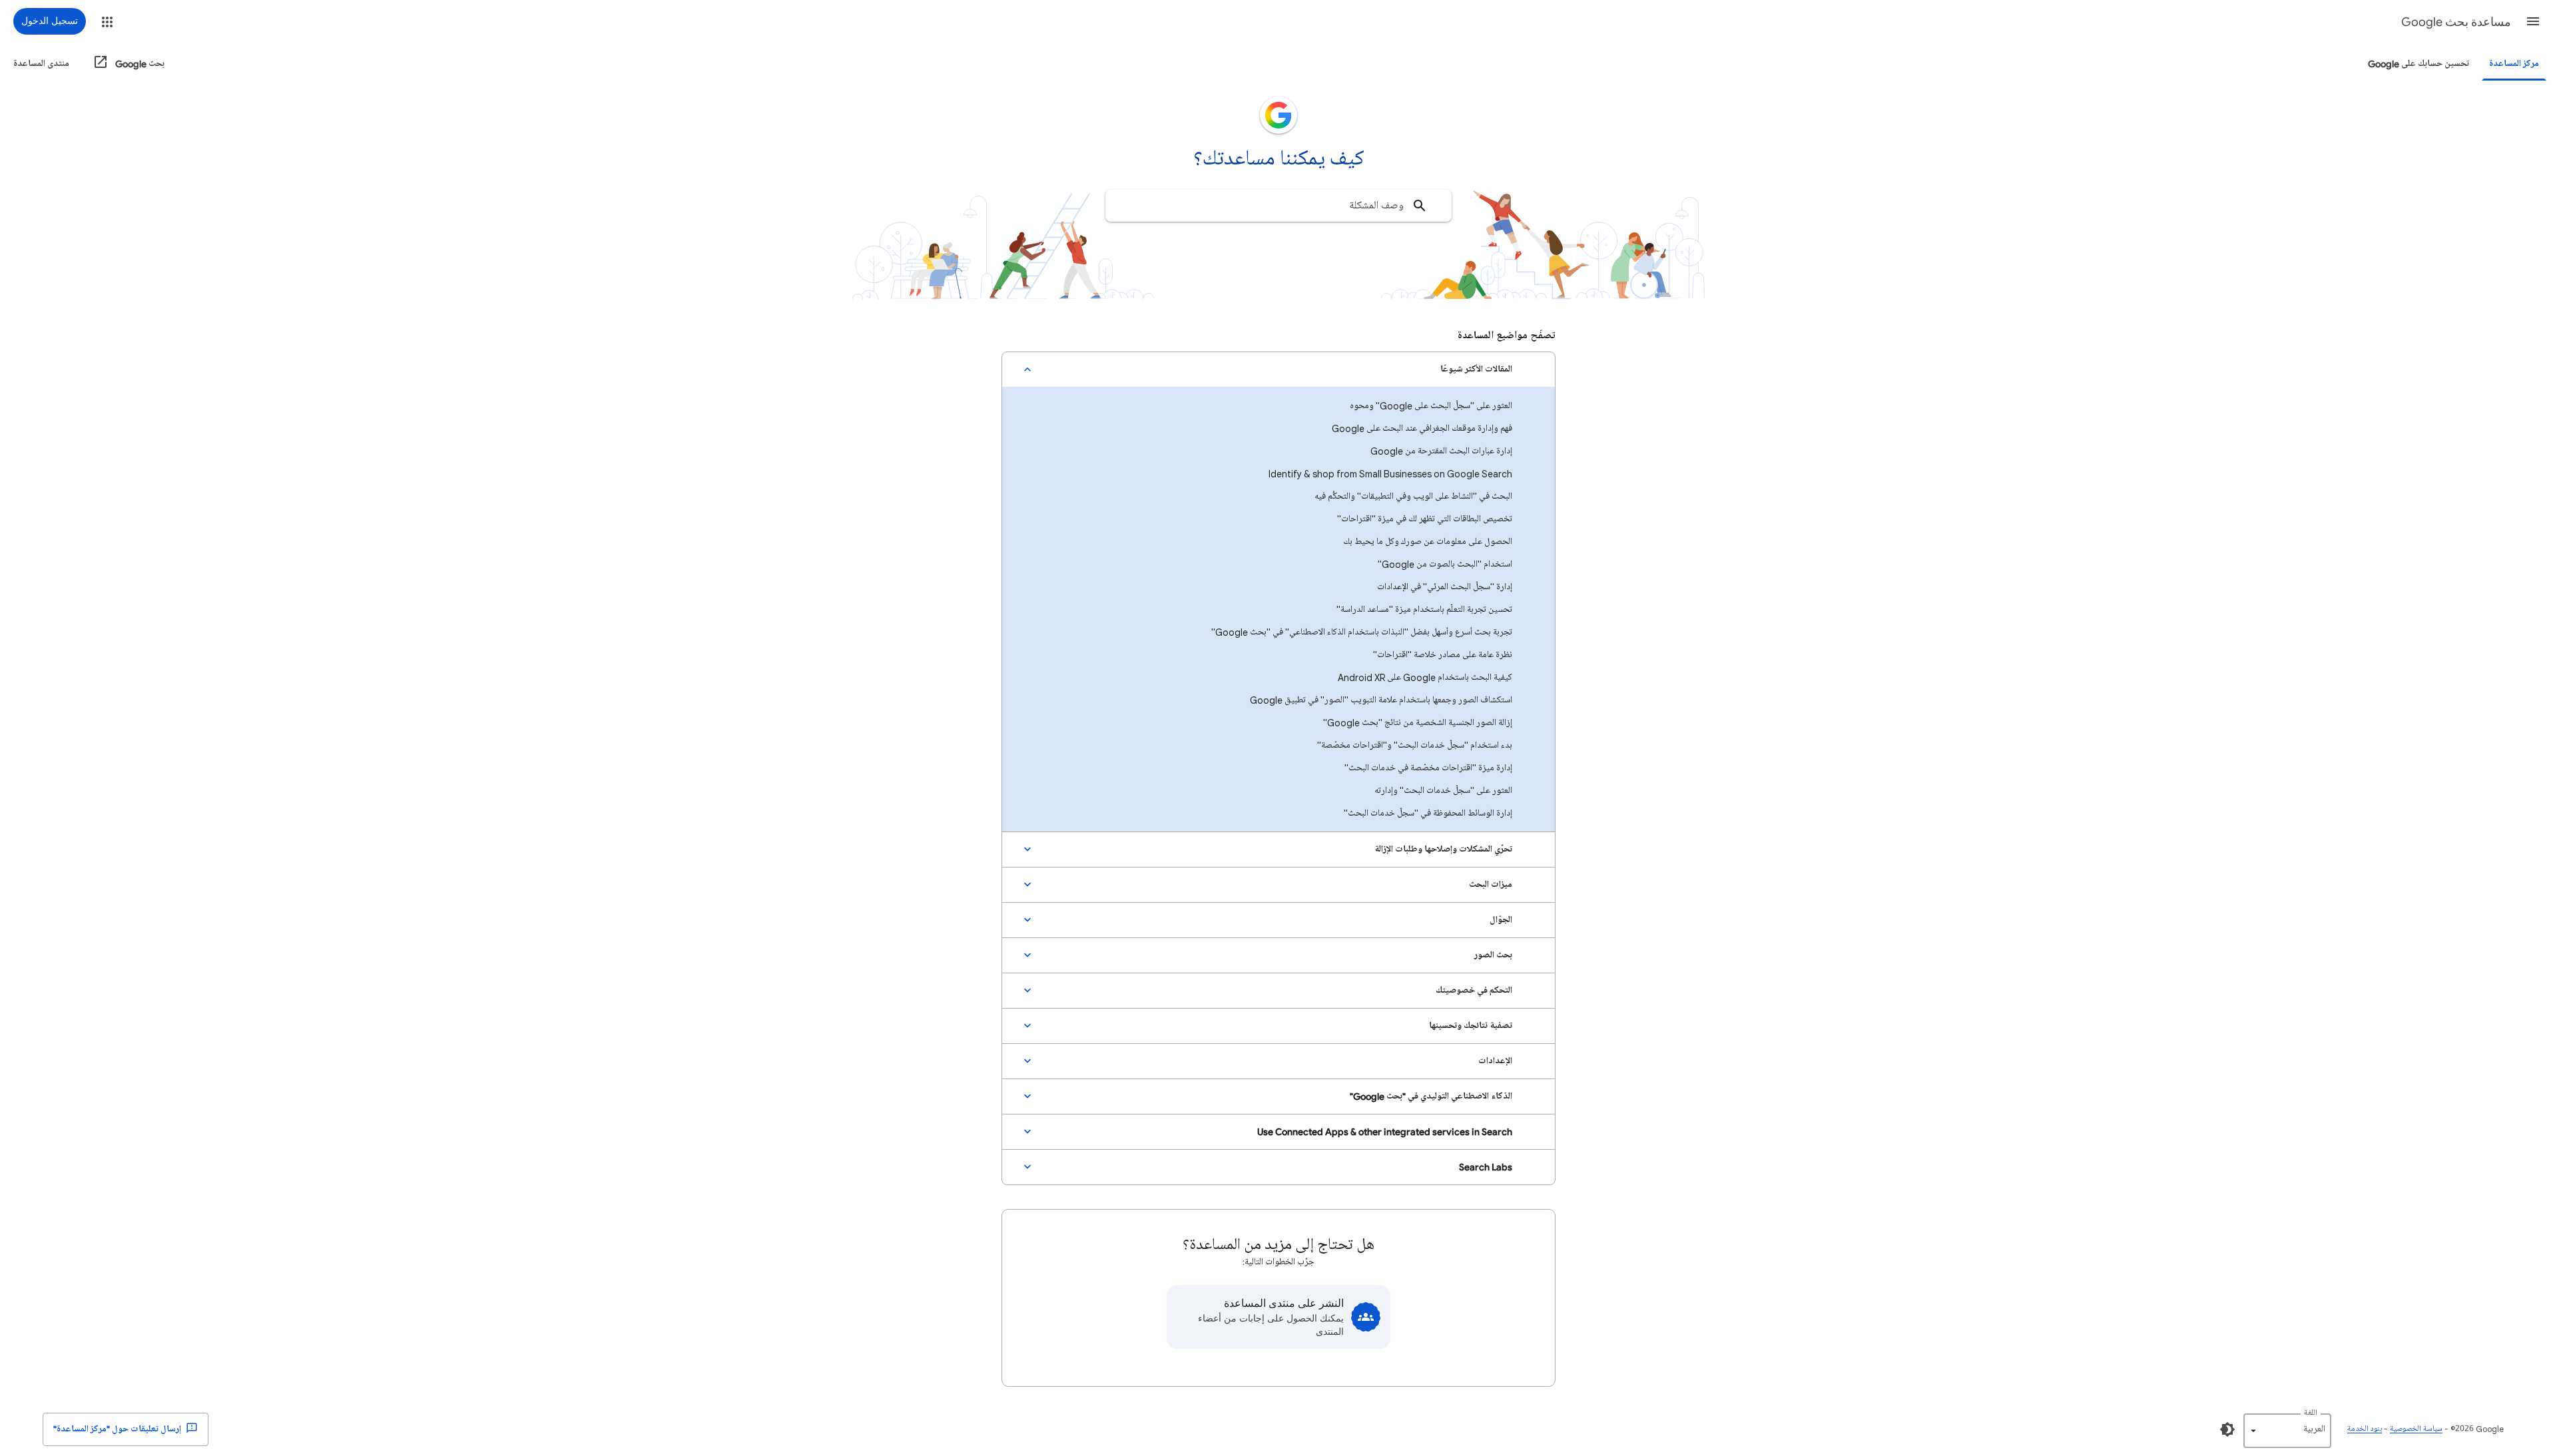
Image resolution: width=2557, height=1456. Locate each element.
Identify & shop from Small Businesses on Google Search (1390, 474)
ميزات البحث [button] (1491, 884)
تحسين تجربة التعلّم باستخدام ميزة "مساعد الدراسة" (1424, 609)
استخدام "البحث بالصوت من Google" (1445, 564)
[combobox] (1278, 206)
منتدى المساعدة (41, 64)
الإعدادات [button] (1495, 1061)
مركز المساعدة (2514, 64)
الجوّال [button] (1501, 920)
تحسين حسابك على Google (2418, 64)
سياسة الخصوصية (2416, 1429)
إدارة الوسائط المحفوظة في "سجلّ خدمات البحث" (1428, 813)
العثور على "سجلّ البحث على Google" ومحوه (1431, 406)
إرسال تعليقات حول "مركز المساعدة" (118, 1429)
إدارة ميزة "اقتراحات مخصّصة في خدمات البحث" (1428, 768)
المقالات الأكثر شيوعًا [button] (1476, 369)
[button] (2533, 21)
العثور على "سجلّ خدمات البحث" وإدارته (1443, 791)
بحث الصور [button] (1493, 955)
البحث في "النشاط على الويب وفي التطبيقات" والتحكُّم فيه (1413, 496)
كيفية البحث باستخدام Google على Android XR (1425, 677)
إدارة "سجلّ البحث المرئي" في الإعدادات (1445, 587)
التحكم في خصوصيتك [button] (1474, 990)
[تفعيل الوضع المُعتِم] (2227, 1429)
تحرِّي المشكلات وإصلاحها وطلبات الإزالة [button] (1443, 849)
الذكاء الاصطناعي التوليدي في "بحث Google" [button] (1431, 1096)
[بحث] (1420, 206)
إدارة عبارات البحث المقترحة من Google (1441, 451)
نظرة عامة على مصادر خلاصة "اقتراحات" (1443, 655)
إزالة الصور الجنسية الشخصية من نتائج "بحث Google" (1418, 723)
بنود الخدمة (2365, 1429)
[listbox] (2287, 1431)
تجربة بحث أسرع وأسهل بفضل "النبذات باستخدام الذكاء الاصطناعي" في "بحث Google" (1362, 632)
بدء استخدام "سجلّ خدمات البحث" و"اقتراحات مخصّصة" (1415, 745)
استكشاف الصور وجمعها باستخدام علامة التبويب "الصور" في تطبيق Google (1381, 700)
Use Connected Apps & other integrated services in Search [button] (1385, 1131)
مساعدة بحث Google (2456, 22)
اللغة (2311, 1413)
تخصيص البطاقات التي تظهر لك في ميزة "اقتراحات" (1425, 519)
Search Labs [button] (1486, 1167)
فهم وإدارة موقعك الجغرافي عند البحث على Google (1422, 428)
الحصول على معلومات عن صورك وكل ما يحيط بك (1428, 542)
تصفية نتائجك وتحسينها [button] (1471, 1026)
